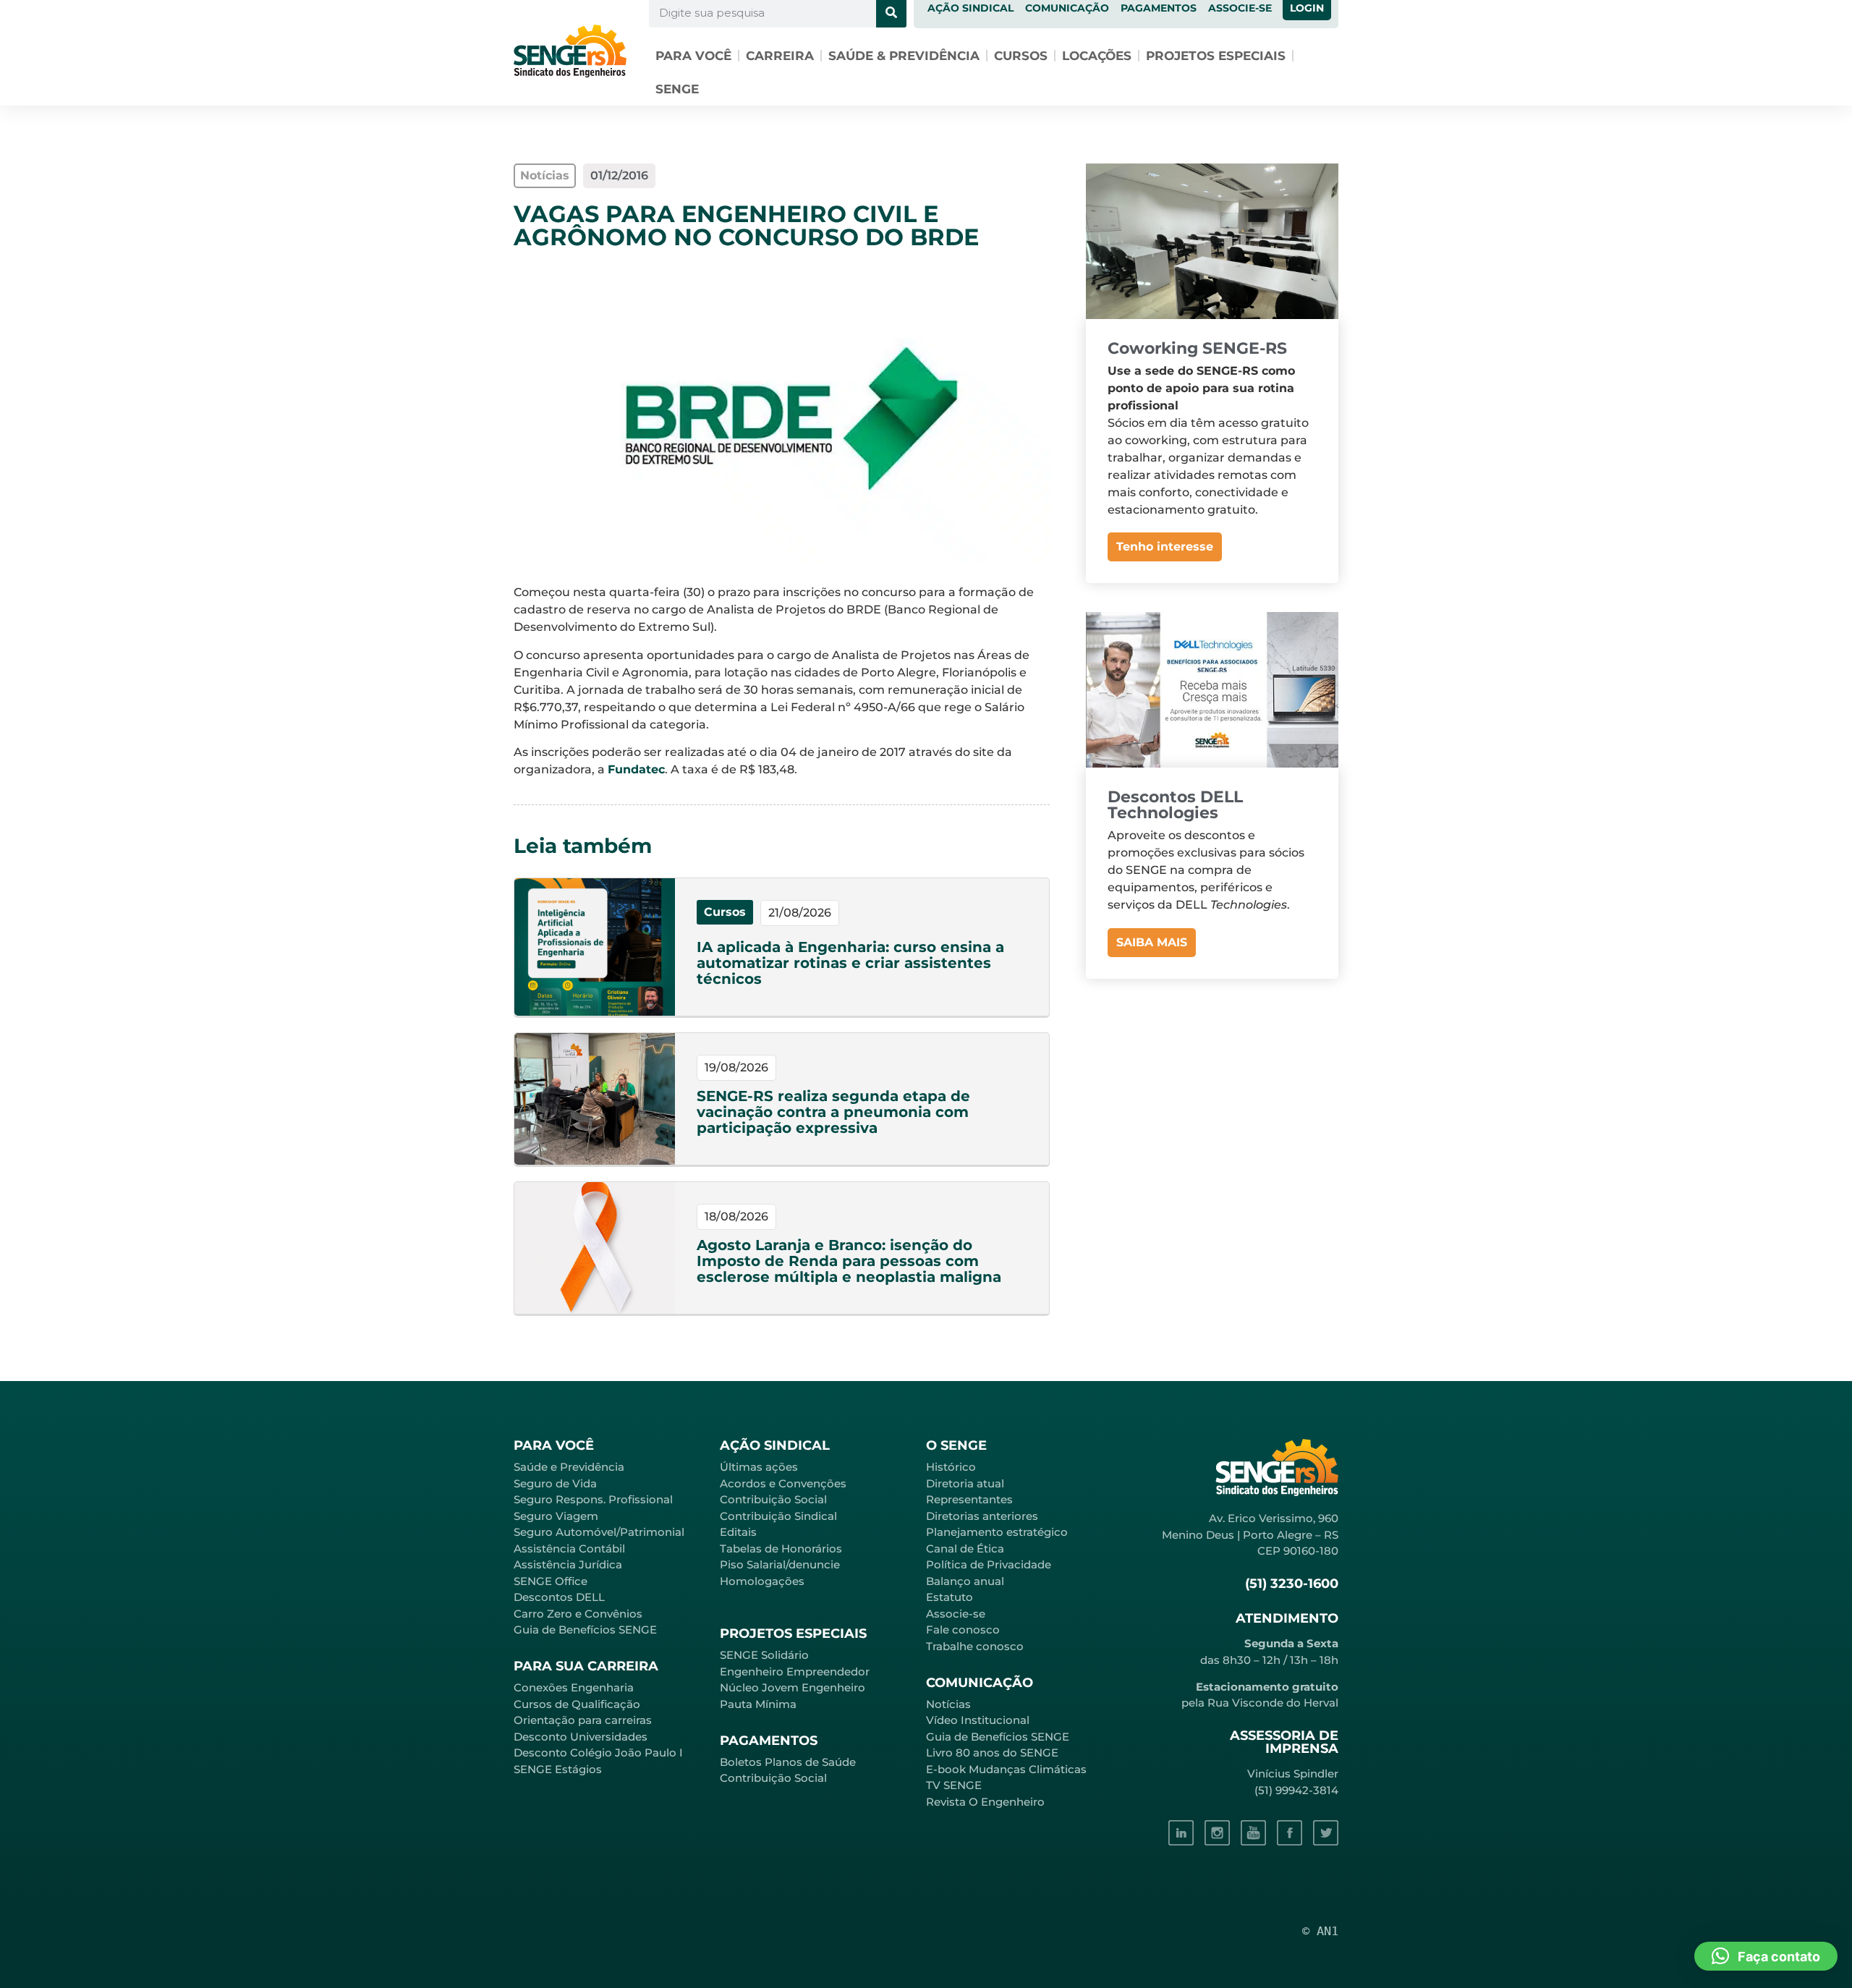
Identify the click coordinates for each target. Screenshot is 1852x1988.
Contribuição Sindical (778, 1516)
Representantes (969, 1499)
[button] (1766, 1956)
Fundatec (636, 769)
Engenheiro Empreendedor (795, 1671)
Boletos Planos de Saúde (788, 1762)
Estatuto (950, 1597)
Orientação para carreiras (583, 1720)
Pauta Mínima (758, 1704)
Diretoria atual (965, 1483)
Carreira (780, 56)
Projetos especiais (1216, 56)
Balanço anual (965, 1581)
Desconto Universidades (581, 1737)
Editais (738, 1532)
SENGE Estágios (558, 1769)
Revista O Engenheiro (985, 1802)
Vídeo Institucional (978, 1720)
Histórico (951, 1467)
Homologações (762, 1581)
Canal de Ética (965, 1549)
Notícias (948, 1704)
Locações (1097, 56)
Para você (693, 56)
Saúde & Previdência (904, 56)
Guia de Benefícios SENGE (585, 1630)
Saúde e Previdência (569, 1467)
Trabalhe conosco (975, 1646)
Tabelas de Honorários (781, 1549)
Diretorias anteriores (982, 1516)
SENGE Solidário (764, 1655)
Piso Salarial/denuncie (780, 1564)
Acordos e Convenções (783, 1483)
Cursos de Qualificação (577, 1704)
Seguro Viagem (556, 1516)
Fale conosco (963, 1630)
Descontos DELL (559, 1597)
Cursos (1021, 56)
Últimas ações (759, 1467)
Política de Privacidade (989, 1564)
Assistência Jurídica (568, 1564)
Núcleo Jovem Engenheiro (793, 1687)
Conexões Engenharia (574, 1687)
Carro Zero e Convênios (578, 1614)
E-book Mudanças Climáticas (1006, 1769)
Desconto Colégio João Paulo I (598, 1753)
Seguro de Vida (555, 1483)
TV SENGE (954, 1785)
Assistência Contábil (569, 1549)
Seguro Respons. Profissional (593, 1499)
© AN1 (1320, 1931)
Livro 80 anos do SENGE (992, 1753)
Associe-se (956, 1614)
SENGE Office (551, 1581)
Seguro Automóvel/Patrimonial (599, 1532)
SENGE (677, 89)
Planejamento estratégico (997, 1532)
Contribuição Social (773, 1499)
